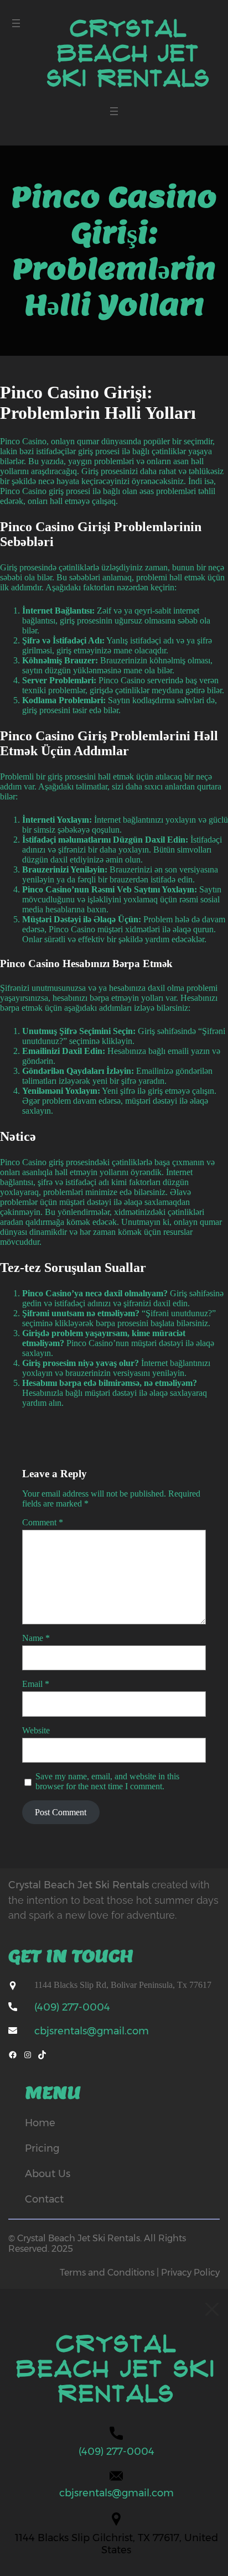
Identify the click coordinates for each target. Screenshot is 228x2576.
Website (36, 1730)
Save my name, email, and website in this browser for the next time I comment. (107, 1781)
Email (36, 1684)
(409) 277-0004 (72, 2007)
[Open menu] (16, 23)
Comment (43, 1522)
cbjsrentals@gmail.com (92, 2031)
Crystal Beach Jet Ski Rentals (129, 54)
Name (36, 1638)
